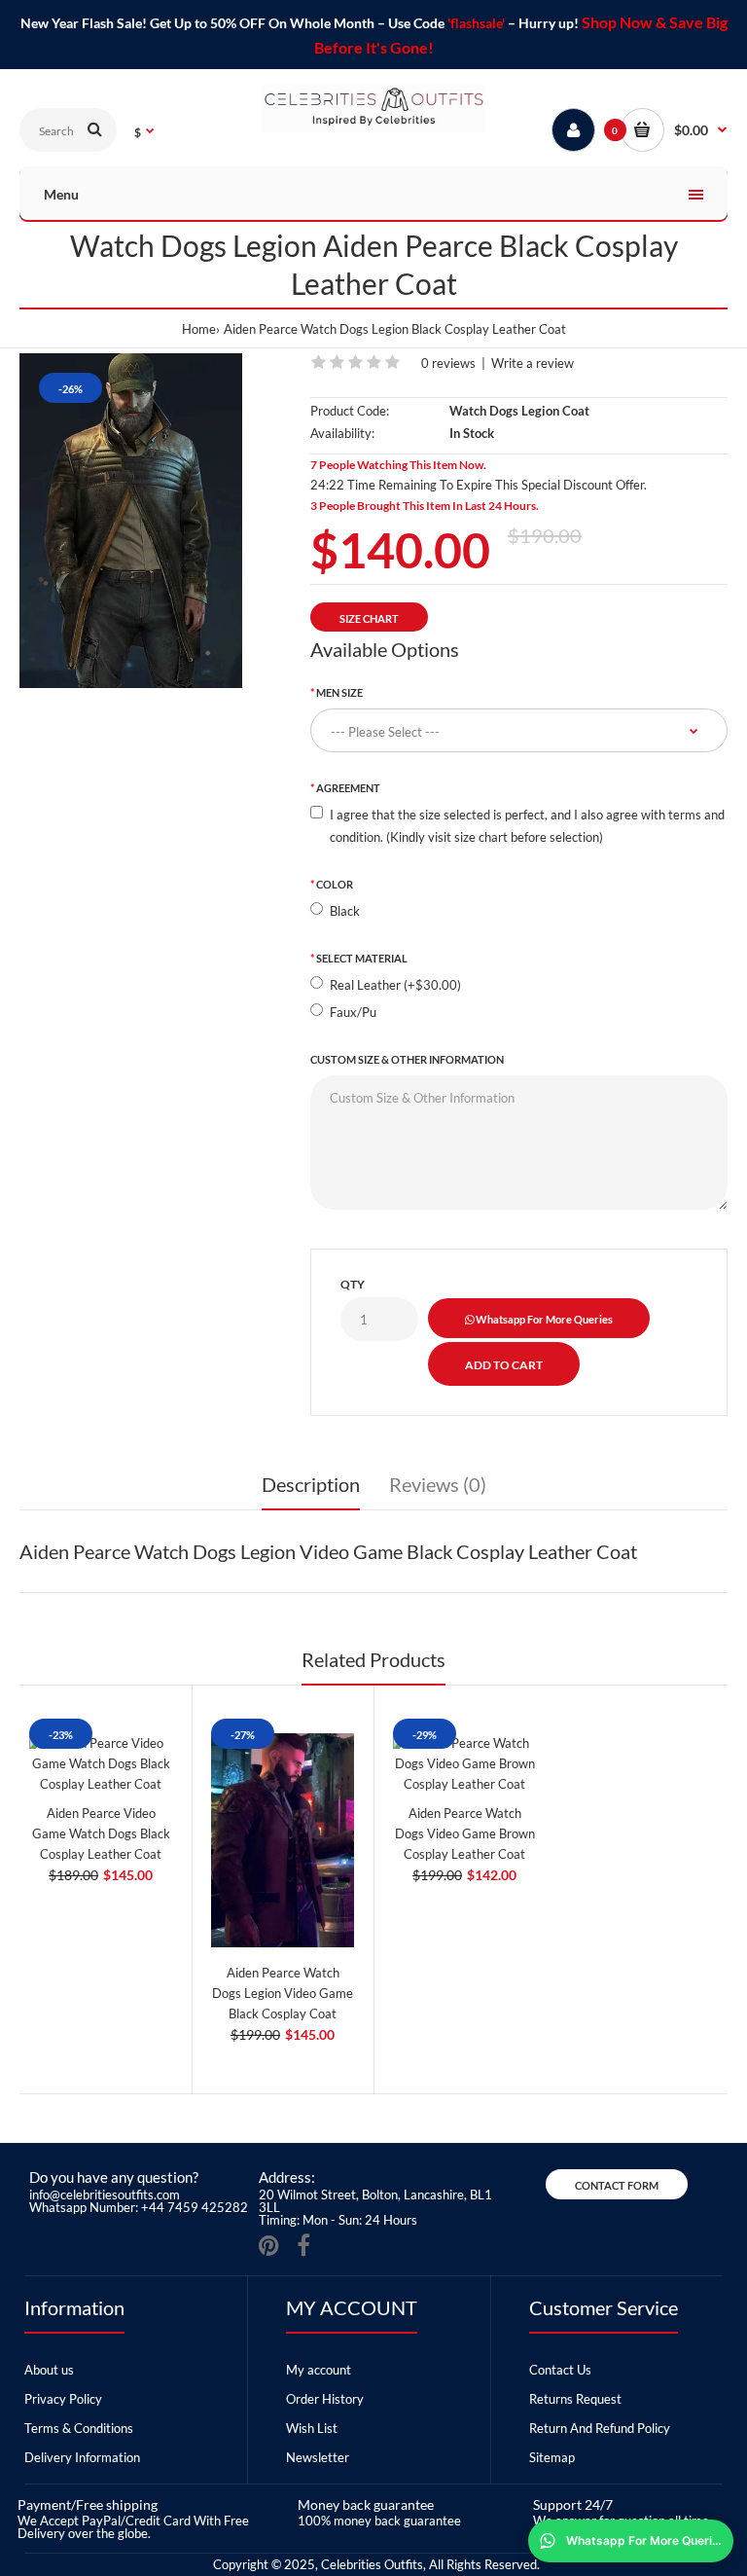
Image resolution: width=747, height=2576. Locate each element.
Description (311, 1484)
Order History (325, 2399)
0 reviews (448, 363)
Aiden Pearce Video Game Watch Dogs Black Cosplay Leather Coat (101, 1833)
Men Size (339, 692)
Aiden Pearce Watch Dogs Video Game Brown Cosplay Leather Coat (465, 1833)
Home (199, 329)
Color (335, 884)
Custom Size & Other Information (407, 1059)
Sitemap (552, 2457)
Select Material (362, 958)
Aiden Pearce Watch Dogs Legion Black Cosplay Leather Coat (395, 329)
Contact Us (560, 2370)
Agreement (348, 788)
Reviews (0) (438, 1484)
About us (49, 2370)
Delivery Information (82, 2457)
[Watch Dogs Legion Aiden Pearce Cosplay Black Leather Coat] (131, 521)
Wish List (312, 2428)
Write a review (533, 363)
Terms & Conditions (79, 2428)
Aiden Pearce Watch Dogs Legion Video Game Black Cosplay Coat (283, 1993)
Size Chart (369, 618)
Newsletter (318, 2457)
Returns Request (575, 2399)
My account (319, 2370)
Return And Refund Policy (600, 2428)
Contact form (617, 2185)
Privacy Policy (63, 2399)
